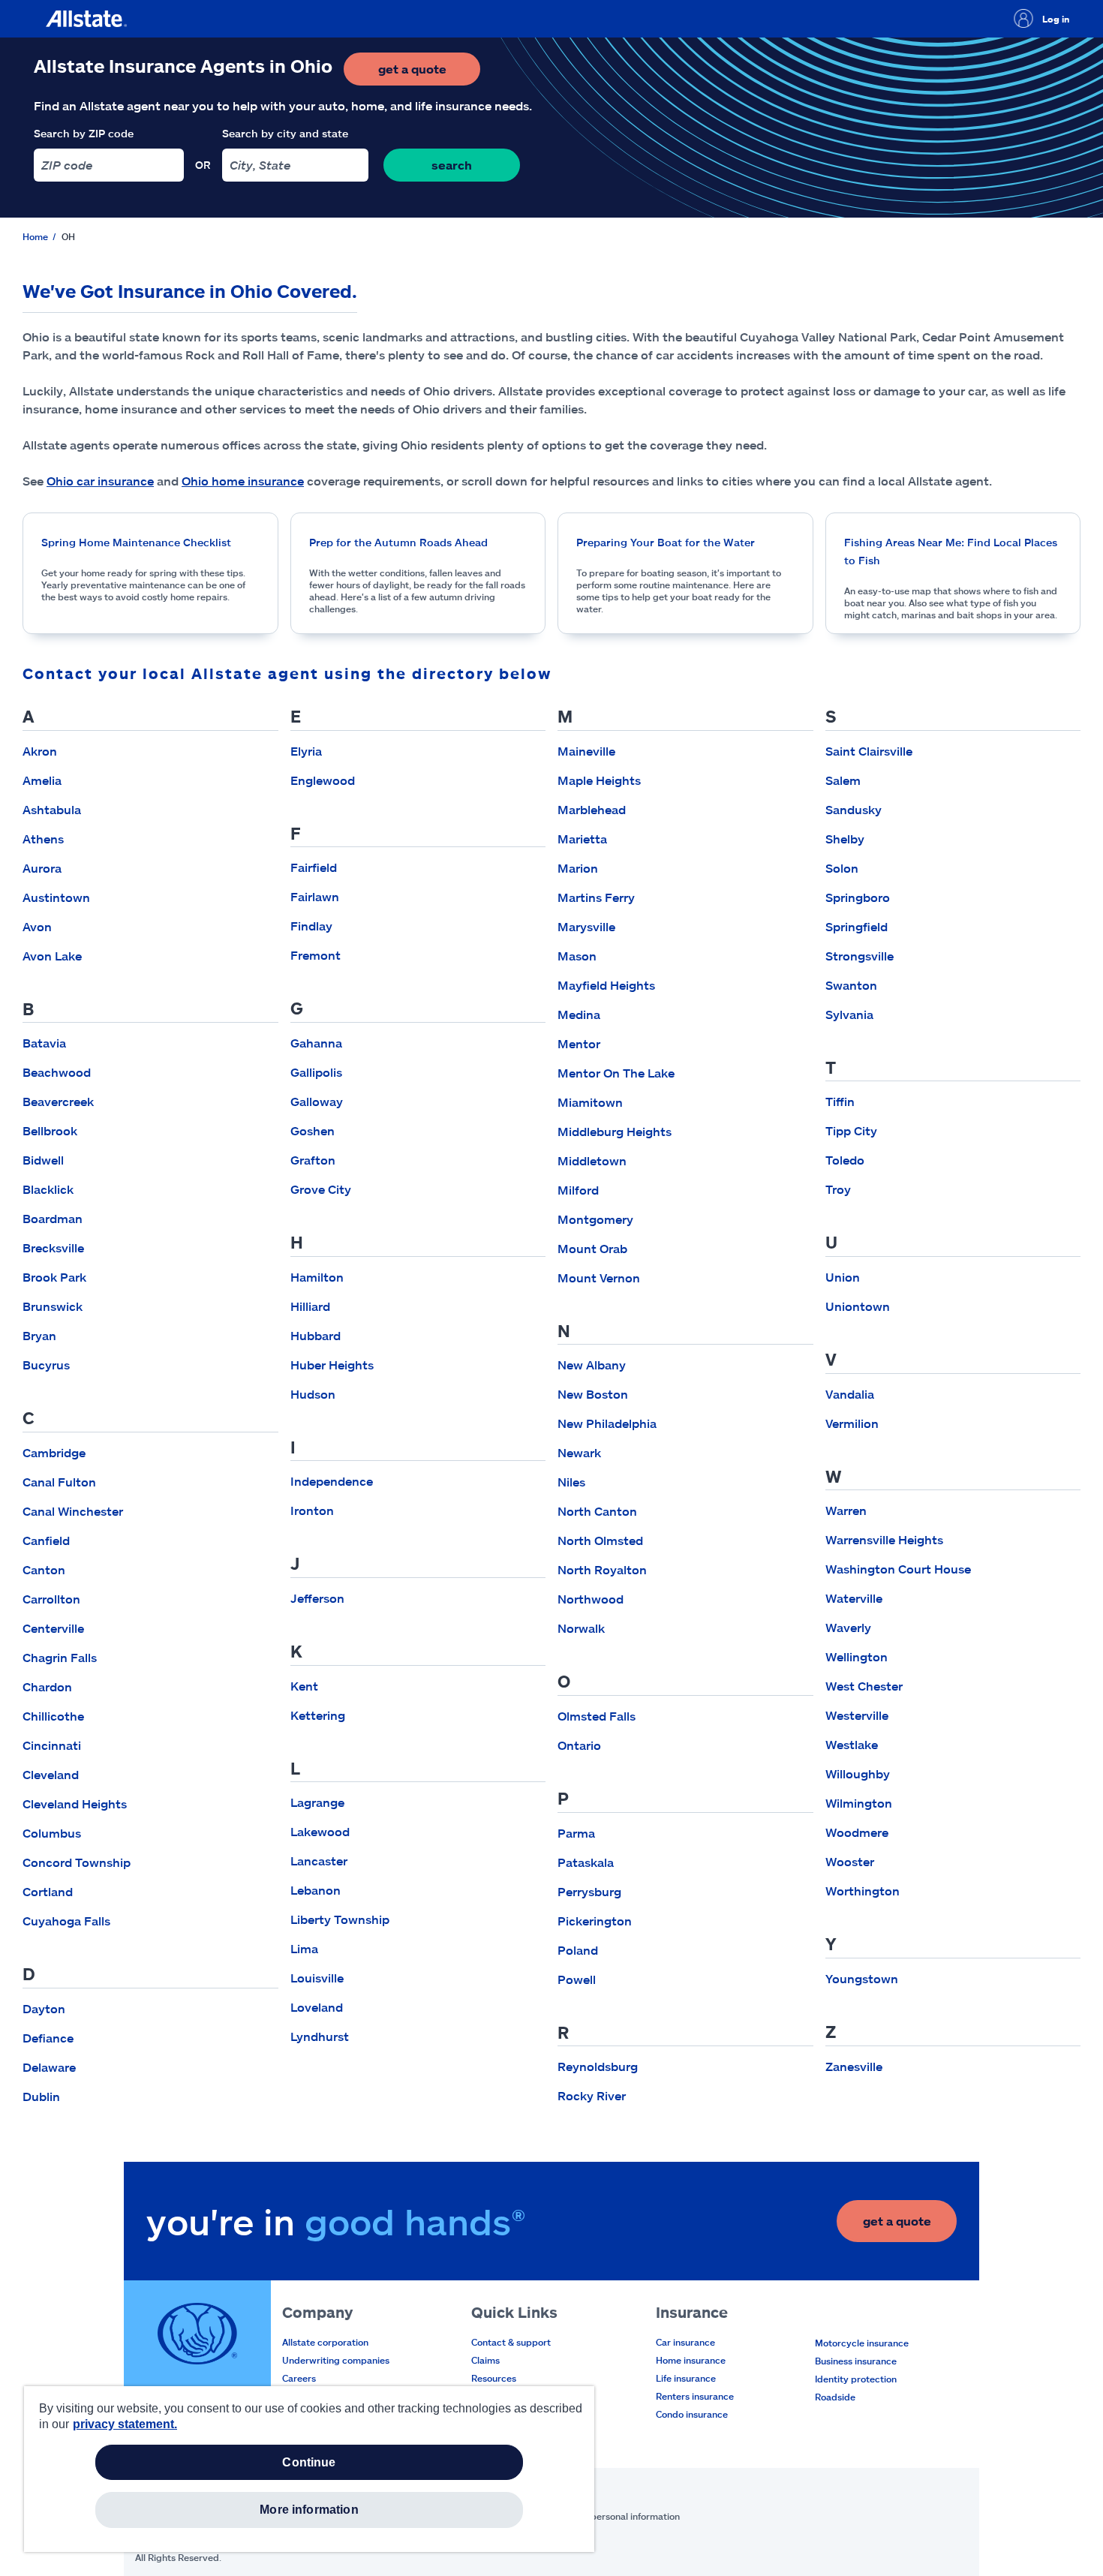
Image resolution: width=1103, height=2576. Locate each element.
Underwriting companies (336, 2360)
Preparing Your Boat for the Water (666, 542)
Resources (494, 2378)
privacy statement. (125, 2424)
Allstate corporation (325, 2342)
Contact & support (511, 2342)
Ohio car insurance (100, 481)
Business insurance (856, 2361)
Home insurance (691, 2360)
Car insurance (685, 2342)
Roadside (835, 2397)
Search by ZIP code (84, 133)
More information (309, 2510)
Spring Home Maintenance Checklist (136, 542)
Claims (485, 2360)
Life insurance (686, 2378)
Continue (309, 2462)
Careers (299, 2378)
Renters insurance (695, 2396)
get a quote (429, 73)
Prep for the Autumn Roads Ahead (398, 542)
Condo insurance (692, 2414)
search (452, 165)
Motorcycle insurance (862, 2343)
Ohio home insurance (243, 481)
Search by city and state (285, 133)
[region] (309, 2469)
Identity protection (856, 2379)
